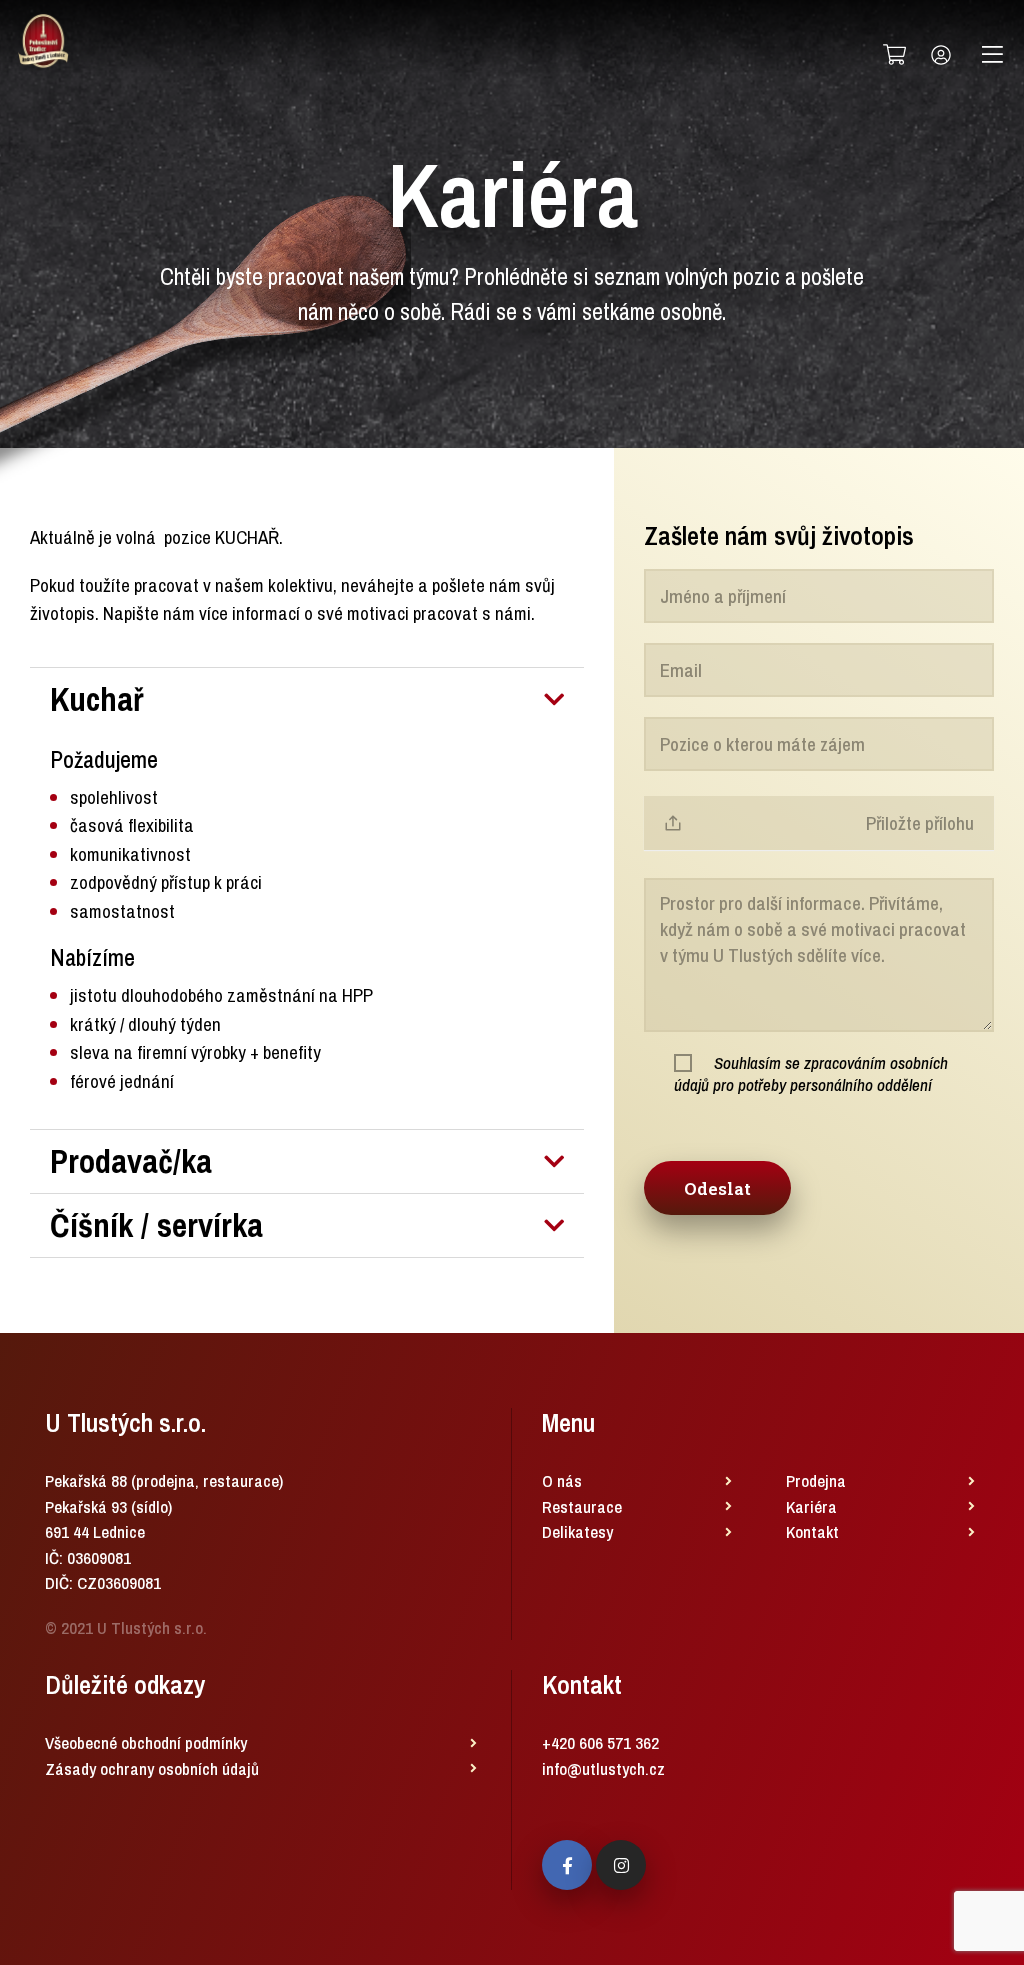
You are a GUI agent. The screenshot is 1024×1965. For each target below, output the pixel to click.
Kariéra (811, 1506)
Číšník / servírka (156, 1225)
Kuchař (97, 699)
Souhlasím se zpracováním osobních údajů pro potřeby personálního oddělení (811, 1074)
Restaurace (582, 1506)
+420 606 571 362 (600, 1742)
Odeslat (717, 1188)
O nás (562, 1480)
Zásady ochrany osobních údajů (152, 1768)
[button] (307, 699)
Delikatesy (577, 1531)
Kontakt (812, 1531)
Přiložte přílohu (920, 823)
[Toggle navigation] (992, 55)
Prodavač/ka (131, 1161)
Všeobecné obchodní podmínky (146, 1742)
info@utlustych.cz (603, 1768)
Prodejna (816, 1480)
